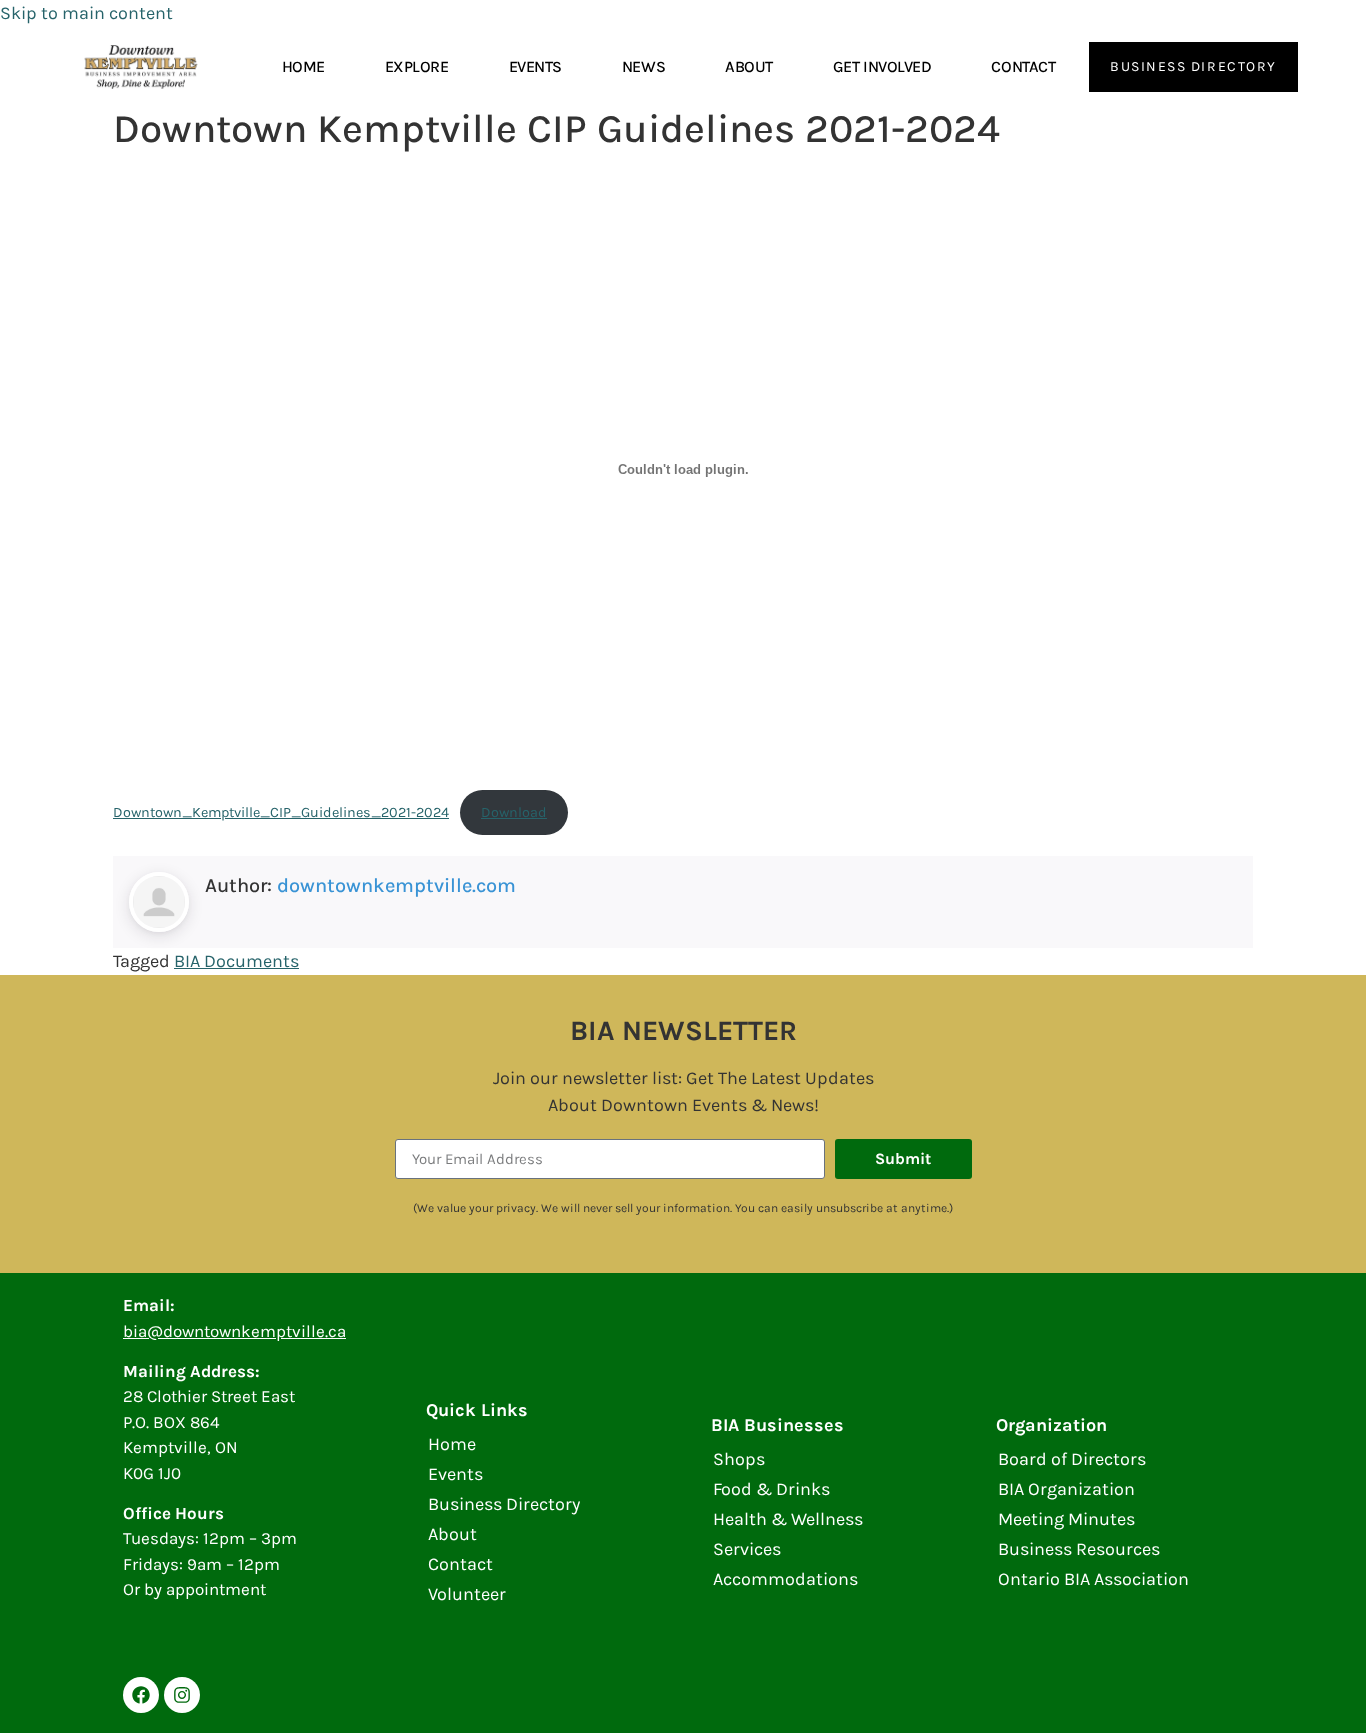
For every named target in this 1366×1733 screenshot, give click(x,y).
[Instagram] (182, 1695)
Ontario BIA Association (1093, 1579)
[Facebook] (141, 1695)
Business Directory (504, 1504)
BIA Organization (1066, 1489)
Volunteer (467, 1594)
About (749, 66)
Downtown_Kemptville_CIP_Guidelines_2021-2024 (281, 812)
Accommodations (785, 1579)
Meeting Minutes (1066, 1519)
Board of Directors (1072, 1459)
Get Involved (882, 66)
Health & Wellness (788, 1519)
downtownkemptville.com (396, 885)
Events (535, 66)
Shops (739, 1459)
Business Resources (1079, 1549)
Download (514, 812)
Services (747, 1549)
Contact (1023, 66)
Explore (417, 66)
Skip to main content (86, 13)
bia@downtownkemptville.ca (234, 1331)
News (643, 66)
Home (303, 66)
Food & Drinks (771, 1489)
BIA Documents (236, 961)
